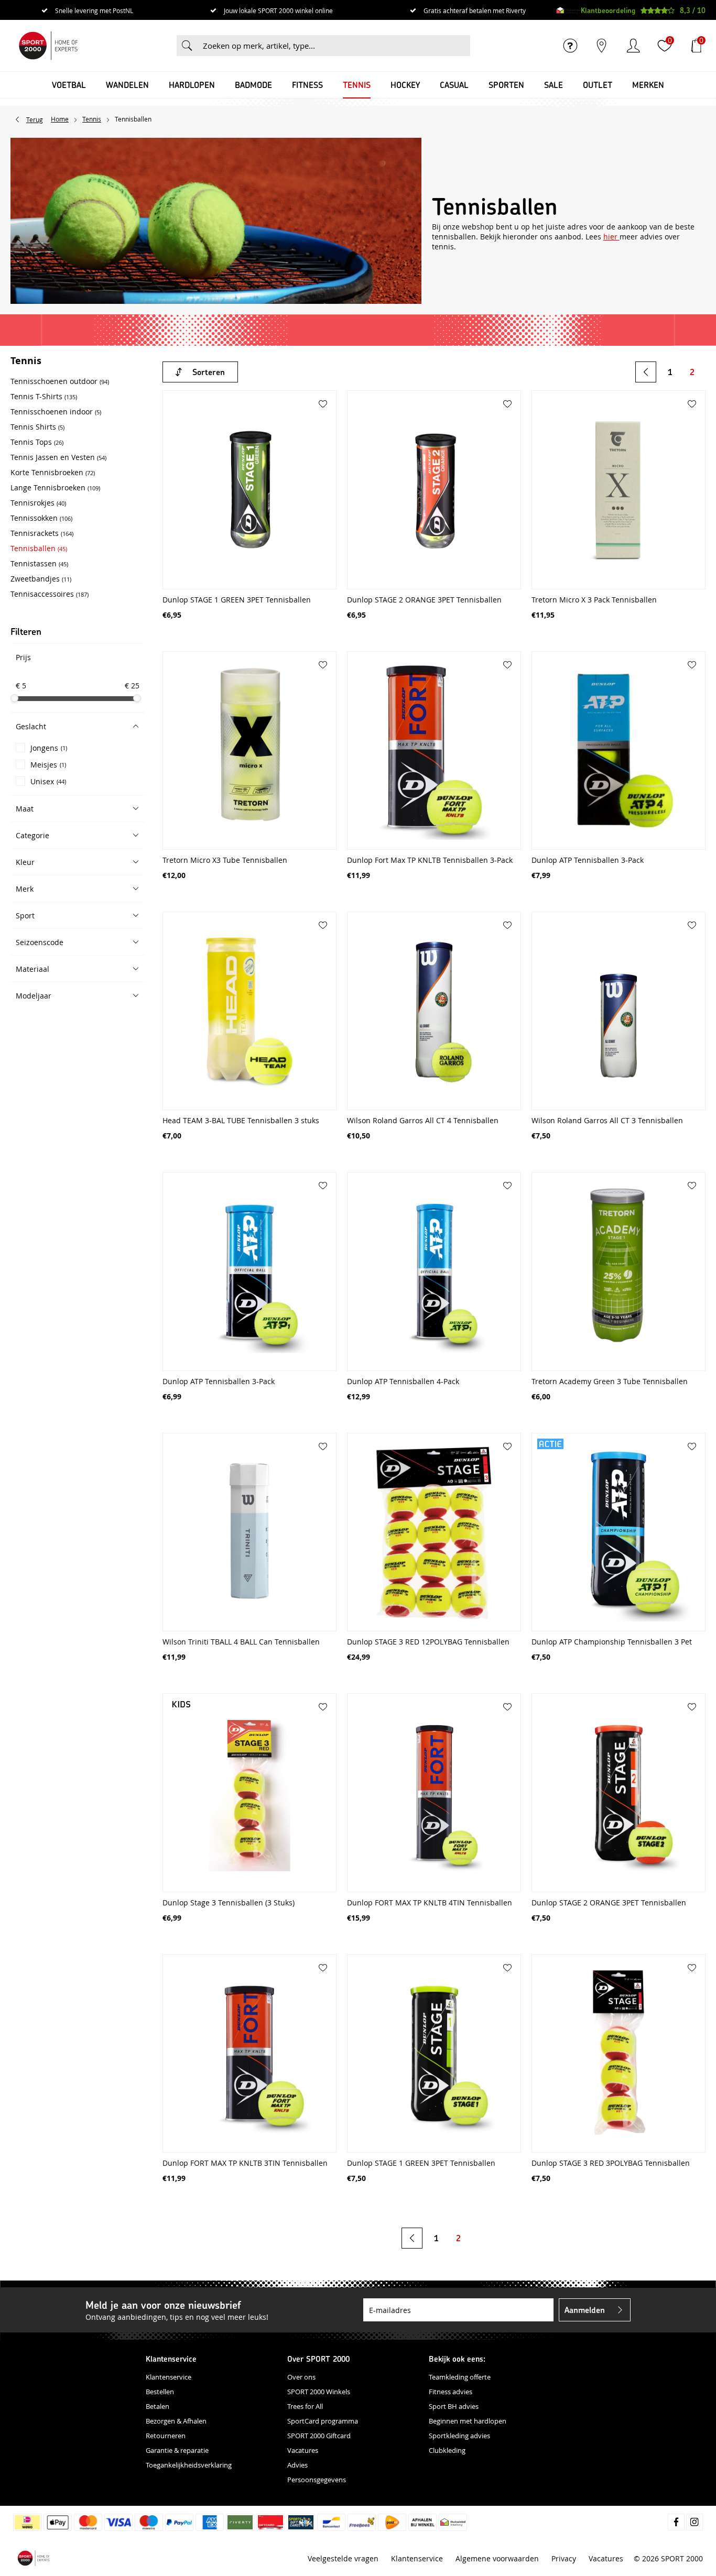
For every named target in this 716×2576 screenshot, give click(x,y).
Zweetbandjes (41, 579)
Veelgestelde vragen (343, 2558)
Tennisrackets (42, 533)
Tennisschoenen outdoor (60, 381)
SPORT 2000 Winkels (319, 2392)
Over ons (301, 2377)
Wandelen (127, 85)
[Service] (570, 46)
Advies (297, 2465)
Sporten (506, 85)
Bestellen (160, 2392)
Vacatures (303, 2450)
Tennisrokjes (38, 503)
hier (611, 237)
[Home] (48, 46)
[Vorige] (646, 372)
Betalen (158, 2406)
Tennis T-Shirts (44, 396)
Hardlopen (192, 85)
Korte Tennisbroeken (53, 472)
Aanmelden (585, 2310)
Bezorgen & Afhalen (176, 2421)
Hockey (405, 85)
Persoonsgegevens (317, 2480)
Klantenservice (169, 2377)
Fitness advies (451, 2392)
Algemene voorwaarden (497, 2558)
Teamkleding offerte (460, 2377)
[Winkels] (602, 46)
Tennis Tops (37, 442)
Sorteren (209, 372)
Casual (454, 85)
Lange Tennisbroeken (55, 487)
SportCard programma (323, 2421)
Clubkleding (447, 2450)
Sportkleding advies (459, 2436)
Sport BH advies (454, 2406)
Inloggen (633, 46)
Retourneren (166, 2436)
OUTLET (598, 85)
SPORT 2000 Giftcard (319, 2436)
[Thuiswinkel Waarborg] (568, 10)
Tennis (357, 85)
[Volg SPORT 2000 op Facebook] (676, 2522)
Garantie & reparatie (177, 2450)
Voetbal (69, 85)
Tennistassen (39, 563)
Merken (648, 85)
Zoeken (187, 46)
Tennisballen (39, 548)
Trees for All (305, 2406)
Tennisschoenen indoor (56, 412)
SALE (554, 85)
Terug (35, 119)
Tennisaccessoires (50, 594)
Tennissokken (41, 518)
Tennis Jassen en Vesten (58, 457)
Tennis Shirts (37, 427)
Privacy (564, 2558)
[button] (78, 726)
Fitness (307, 85)
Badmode (253, 85)
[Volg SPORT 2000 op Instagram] (695, 2522)
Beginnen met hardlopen (468, 2421)
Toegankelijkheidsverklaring (189, 2465)
